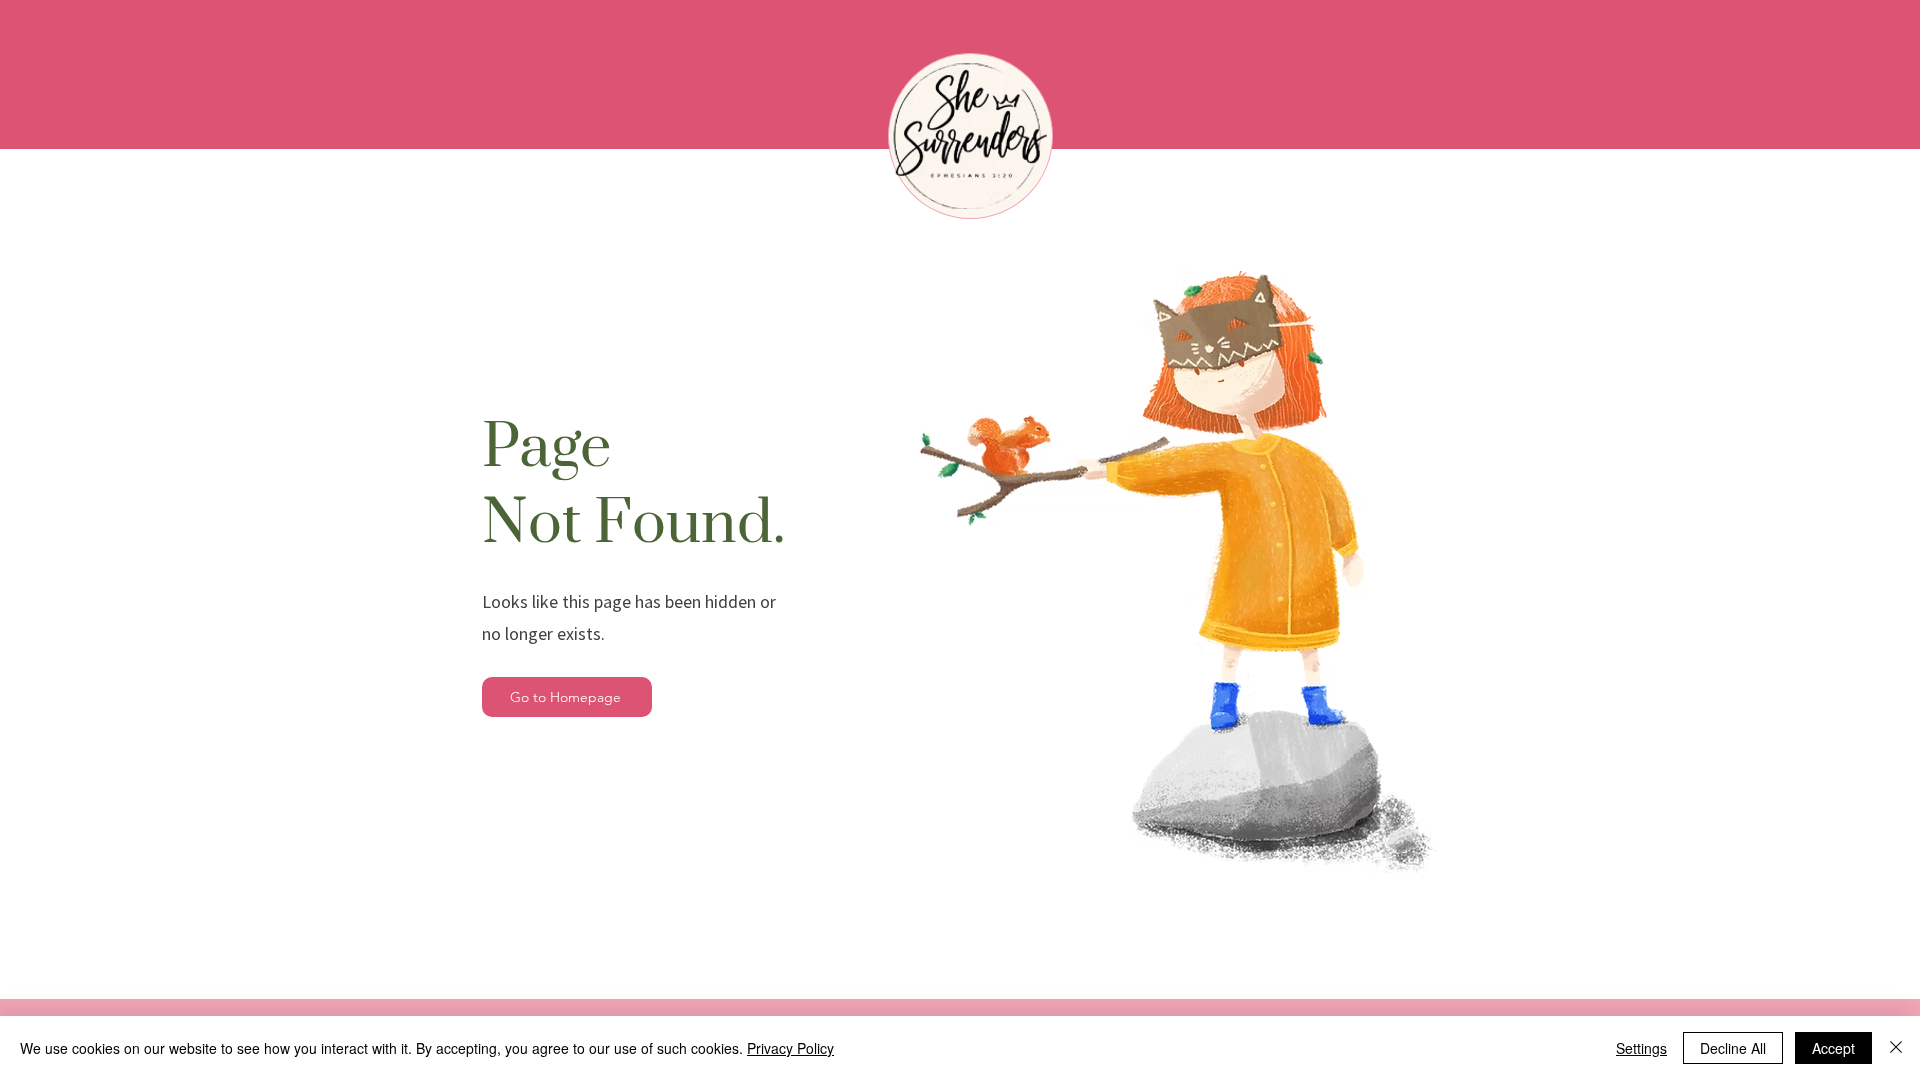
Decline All (1733, 1048)
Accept (1833, 1048)
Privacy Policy (790, 1048)
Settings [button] (1641, 1048)
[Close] (1896, 1048)
